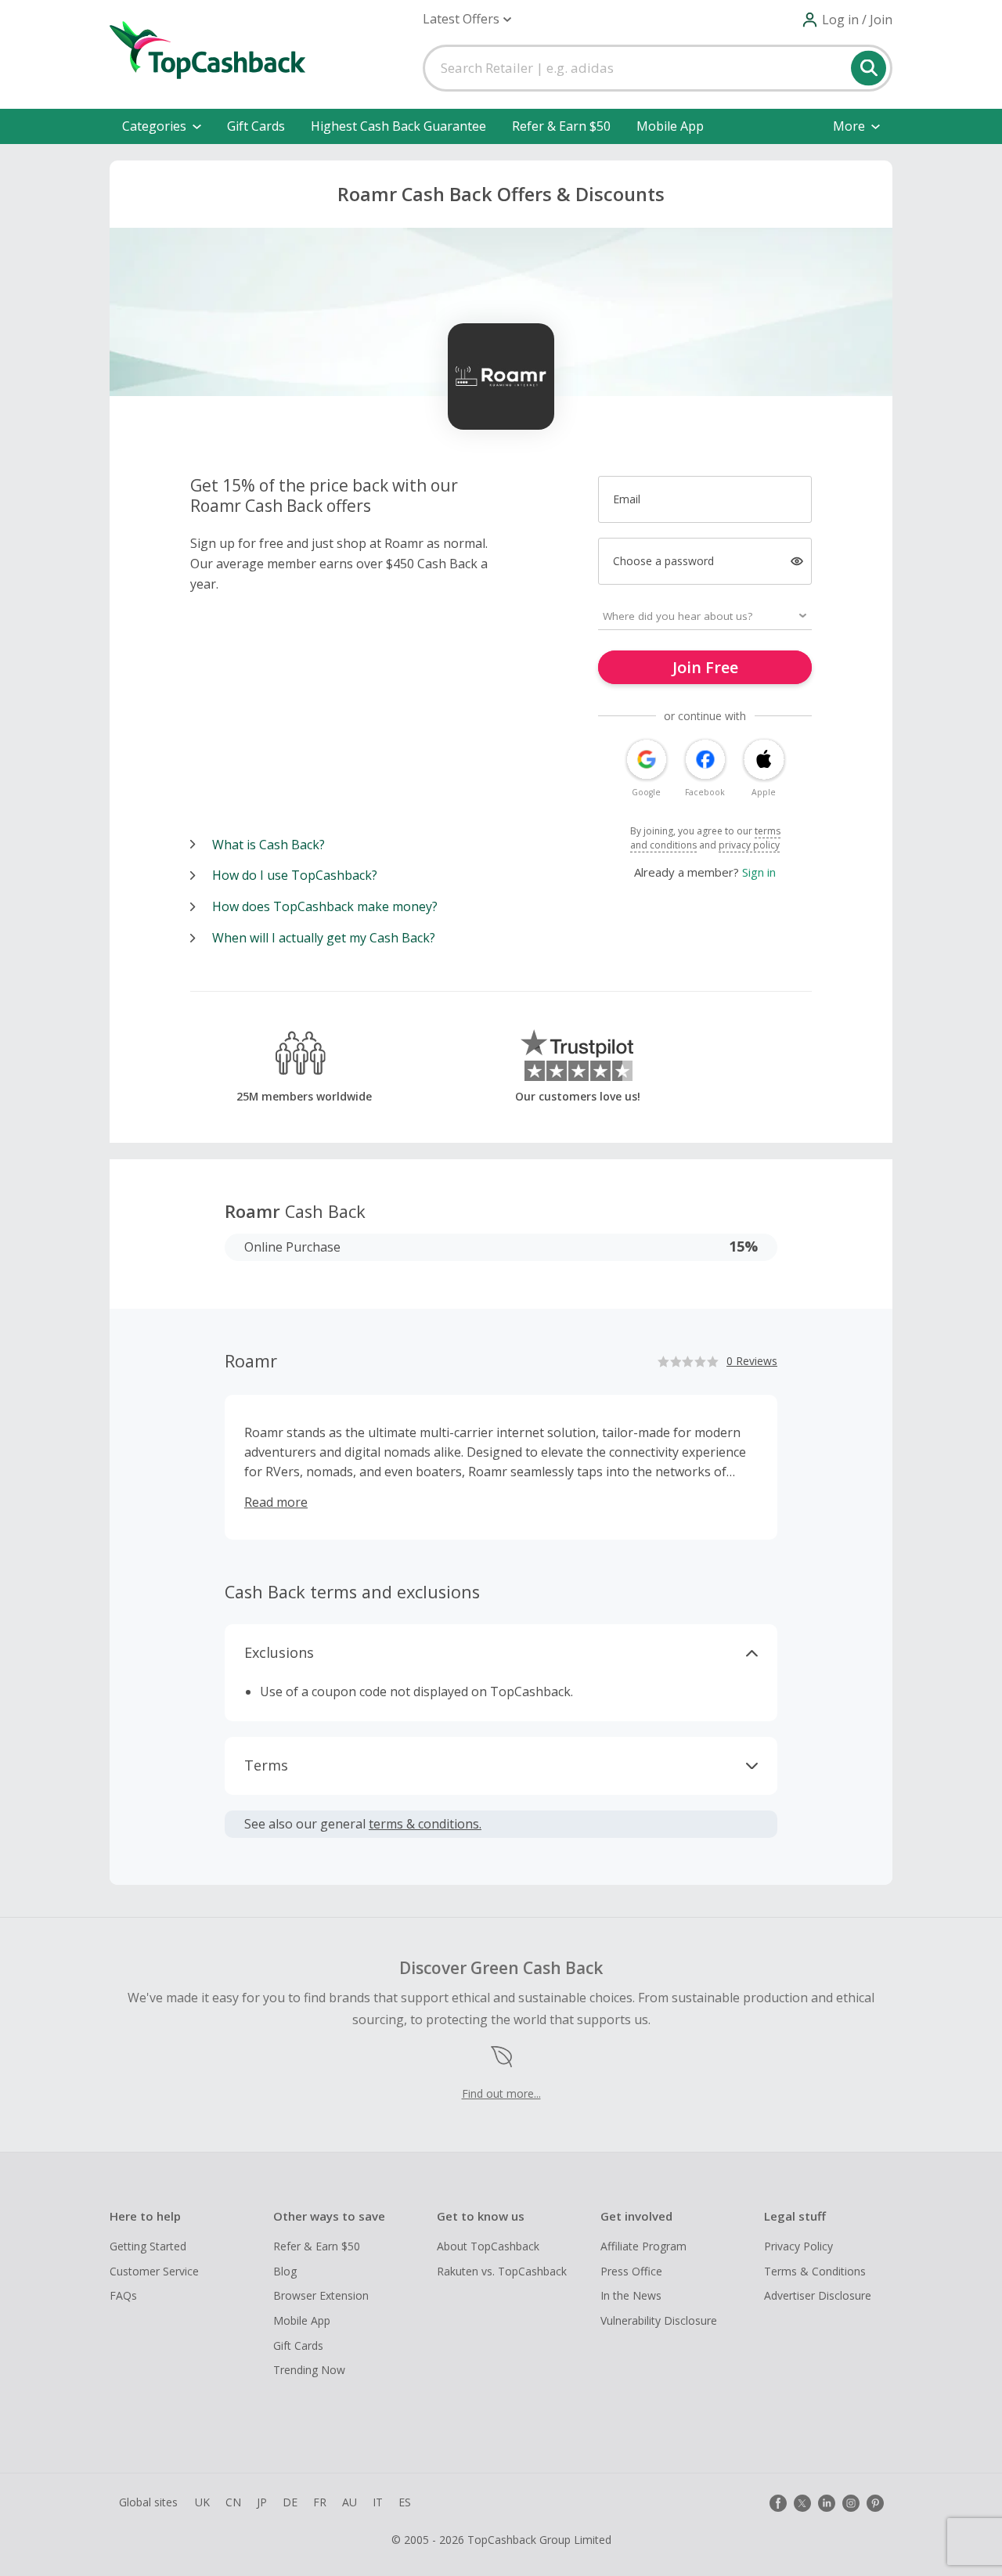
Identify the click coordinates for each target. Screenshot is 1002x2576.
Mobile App (670, 126)
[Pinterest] (875, 2503)
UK (202, 2502)
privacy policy (749, 845)
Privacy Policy (798, 2246)
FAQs (123, 2295)
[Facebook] (778, 2503)
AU (350, 2502)
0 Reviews (752, 1361)
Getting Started (148, 2246)
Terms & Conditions (815, 2271)
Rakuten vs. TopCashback (502, 2271)
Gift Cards (256, 126)
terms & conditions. (425, 1824)
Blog (285, 2271)
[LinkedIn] (827, 2503)
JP (262, 2502)
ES (405, 2502)
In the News (631, 2295)
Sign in (759, 872)
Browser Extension (321, 2295)
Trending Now (309, 2370)
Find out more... (501, 2093)
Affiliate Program (643, 2246)
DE (290, 2502)
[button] (467, 19)
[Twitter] (802, 2503)
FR (320, 2502)
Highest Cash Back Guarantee (398, 126)
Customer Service (154, 2271)
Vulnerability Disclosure (659, 2320)
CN (233, 2502)
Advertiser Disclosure (818, 2295)
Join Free (705, 667)
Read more (276, 1502)
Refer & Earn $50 (561, 126)
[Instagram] (851, 2503)
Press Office (631, 2271)
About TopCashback (488, 2246)
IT (378, 2502)
